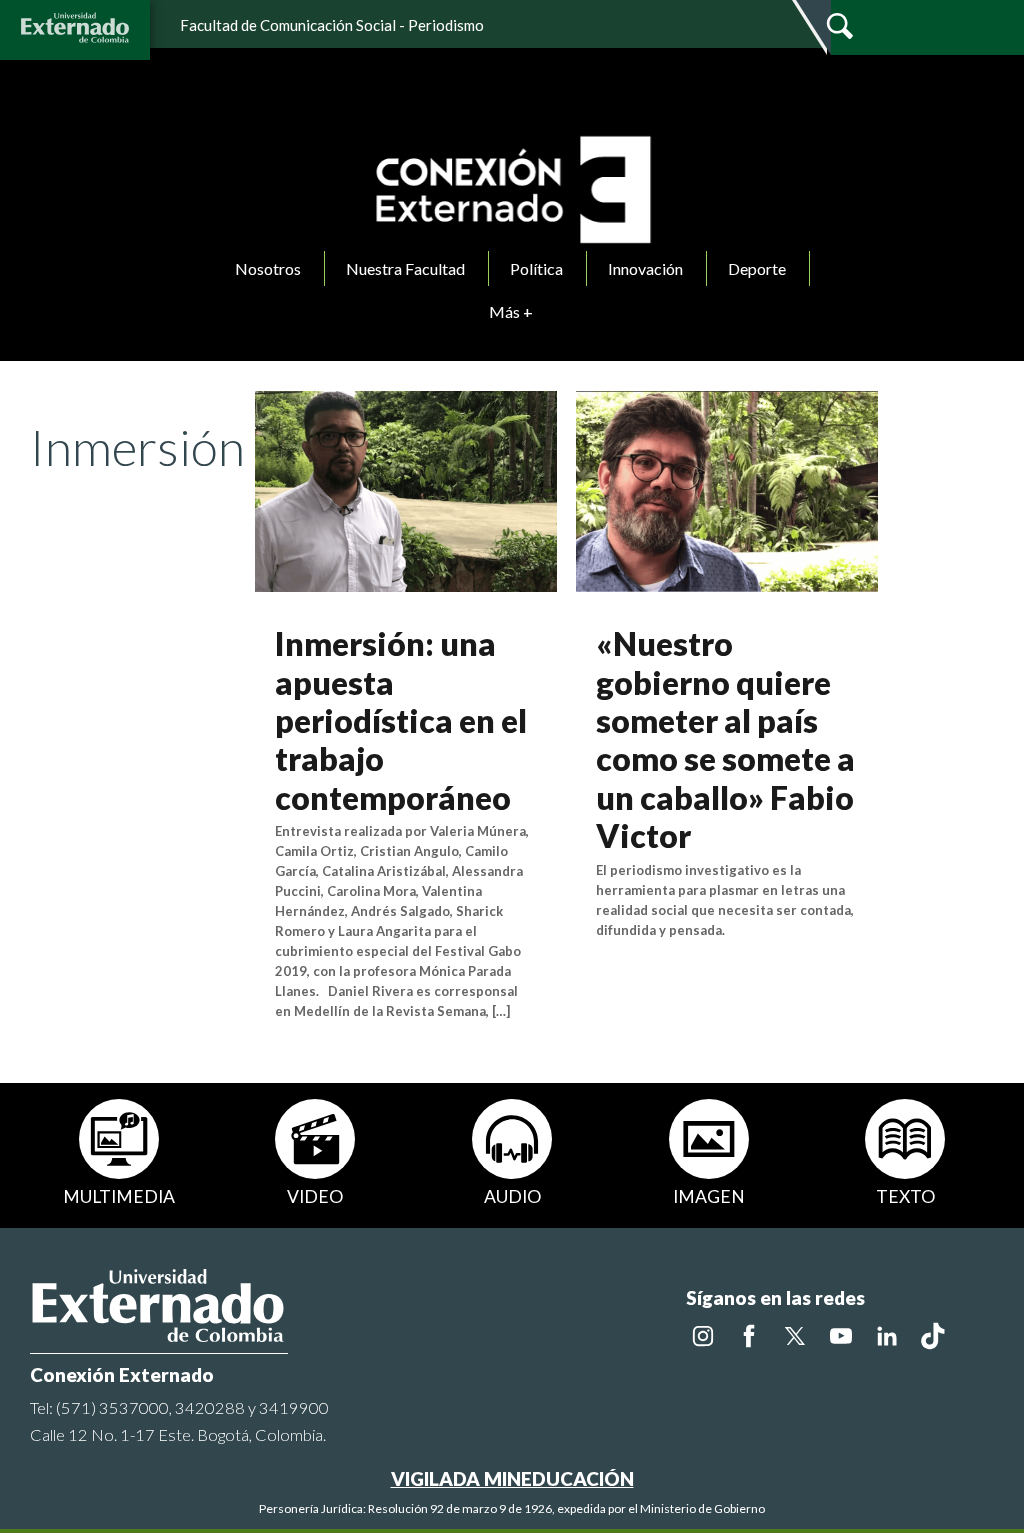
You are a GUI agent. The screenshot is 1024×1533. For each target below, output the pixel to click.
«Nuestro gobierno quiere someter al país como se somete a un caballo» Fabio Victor (725, 739)
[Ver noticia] (406, 489)
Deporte (757, 268)
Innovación (645, 268)
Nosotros (268, 268)
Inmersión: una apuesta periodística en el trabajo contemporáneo (401, 720)
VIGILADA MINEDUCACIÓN (512, 1478)
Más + (511, 311)
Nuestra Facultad (405, 268)
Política (536, 268)
